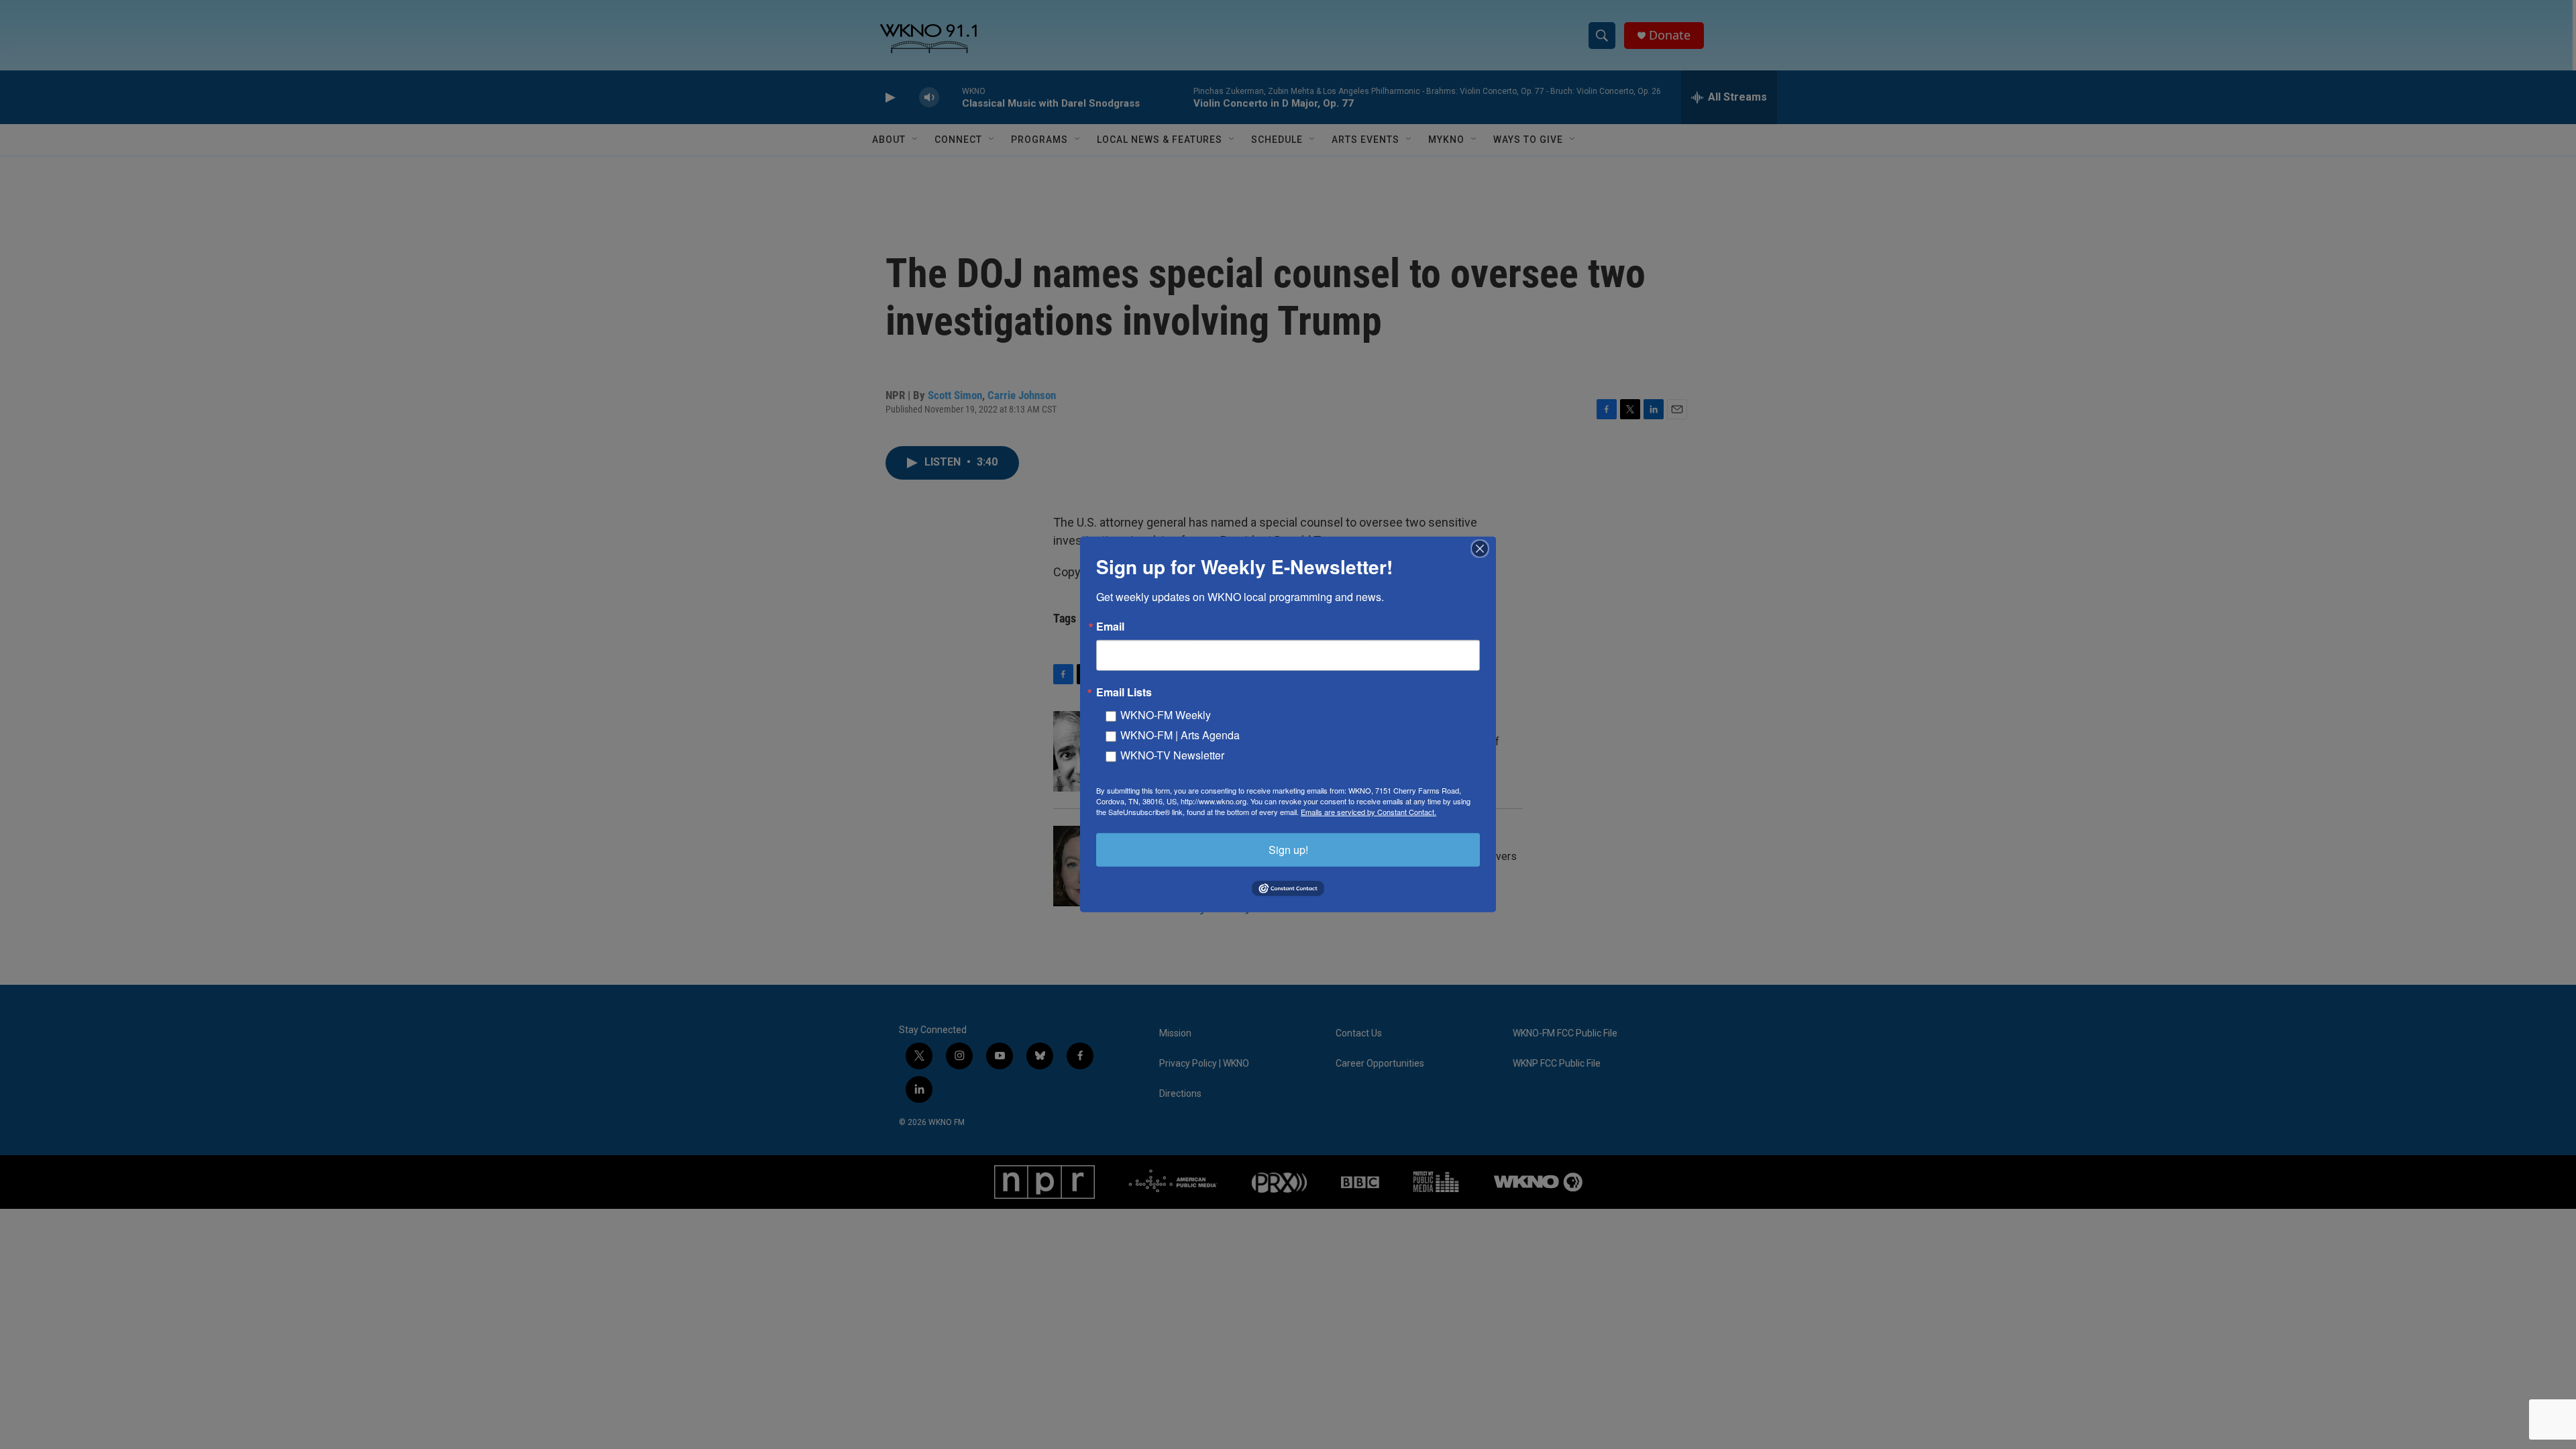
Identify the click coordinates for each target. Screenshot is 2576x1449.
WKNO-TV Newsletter (1172, 755)
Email (1110, 627)
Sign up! (1288, 850)
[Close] (1484, 549)
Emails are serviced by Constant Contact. (1368, 812)
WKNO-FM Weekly (1166, 715)
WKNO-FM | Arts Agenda (1180, 735)
